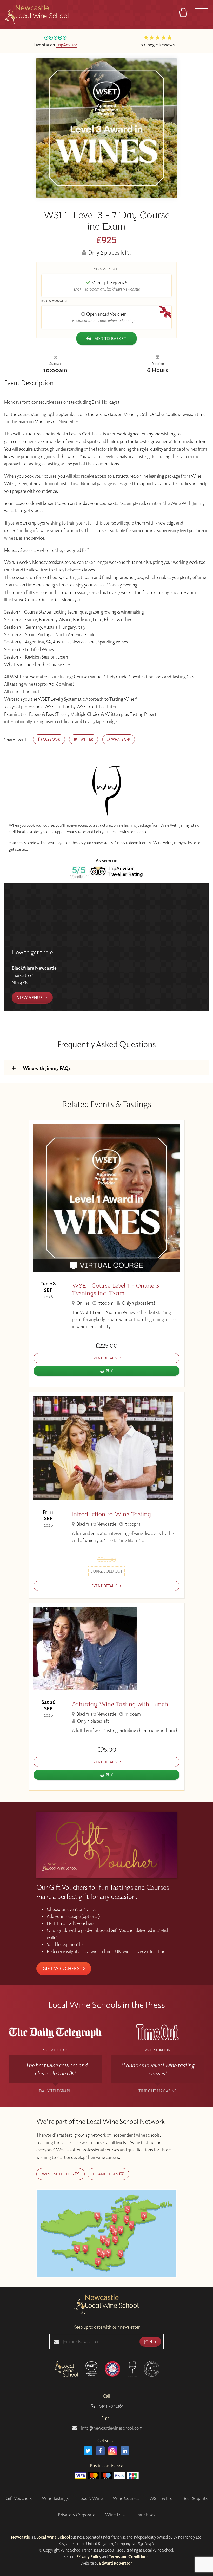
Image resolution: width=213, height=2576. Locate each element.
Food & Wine (91, 2498)
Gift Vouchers (62, 1968)
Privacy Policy (89, 2556)
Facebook (50, 739)
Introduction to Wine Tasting (111, 1514)
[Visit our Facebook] (100, 2451)
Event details (105, 1358)
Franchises (106, 2174)
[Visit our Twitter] (88, 2451)
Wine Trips (115, 2515)
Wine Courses (126, 2498)
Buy (109, 1371)
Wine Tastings (55, 2498)
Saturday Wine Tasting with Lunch (120, 1704)
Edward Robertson (116, 2563)
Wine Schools (58, 2174)
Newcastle (20, 2537)
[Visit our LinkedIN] (125, 2451)
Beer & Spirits (195, 2498)
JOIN (149, 2342)
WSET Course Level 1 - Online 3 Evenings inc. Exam (115, 1290)
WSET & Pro (161, 2498)
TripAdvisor (66, 45)
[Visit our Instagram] (113, 2451)
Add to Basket (110, 338)
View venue (30, 997)
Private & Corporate (76, 2515)
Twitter (85, 739)
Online (82, 1303)
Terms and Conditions (129, 2556)
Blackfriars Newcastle (96, 1524)
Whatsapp (120, 739)
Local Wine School (53, 2537)
